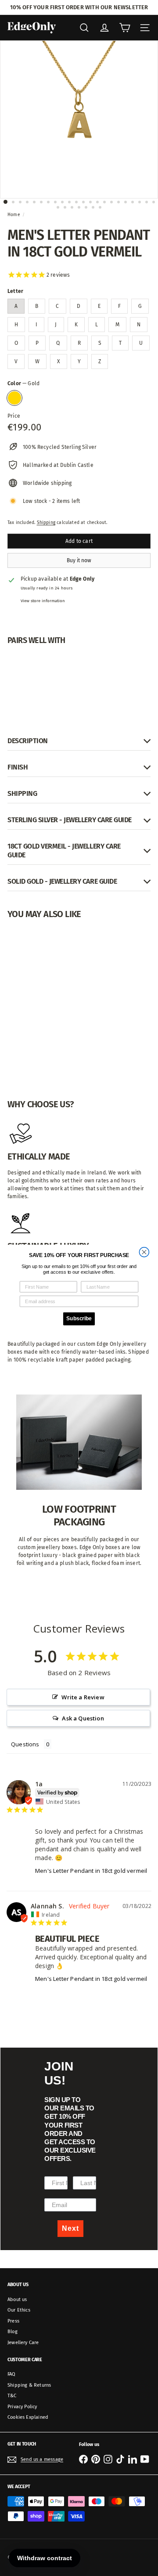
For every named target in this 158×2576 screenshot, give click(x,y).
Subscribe (79, 1318)
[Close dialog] (144, 1252)
